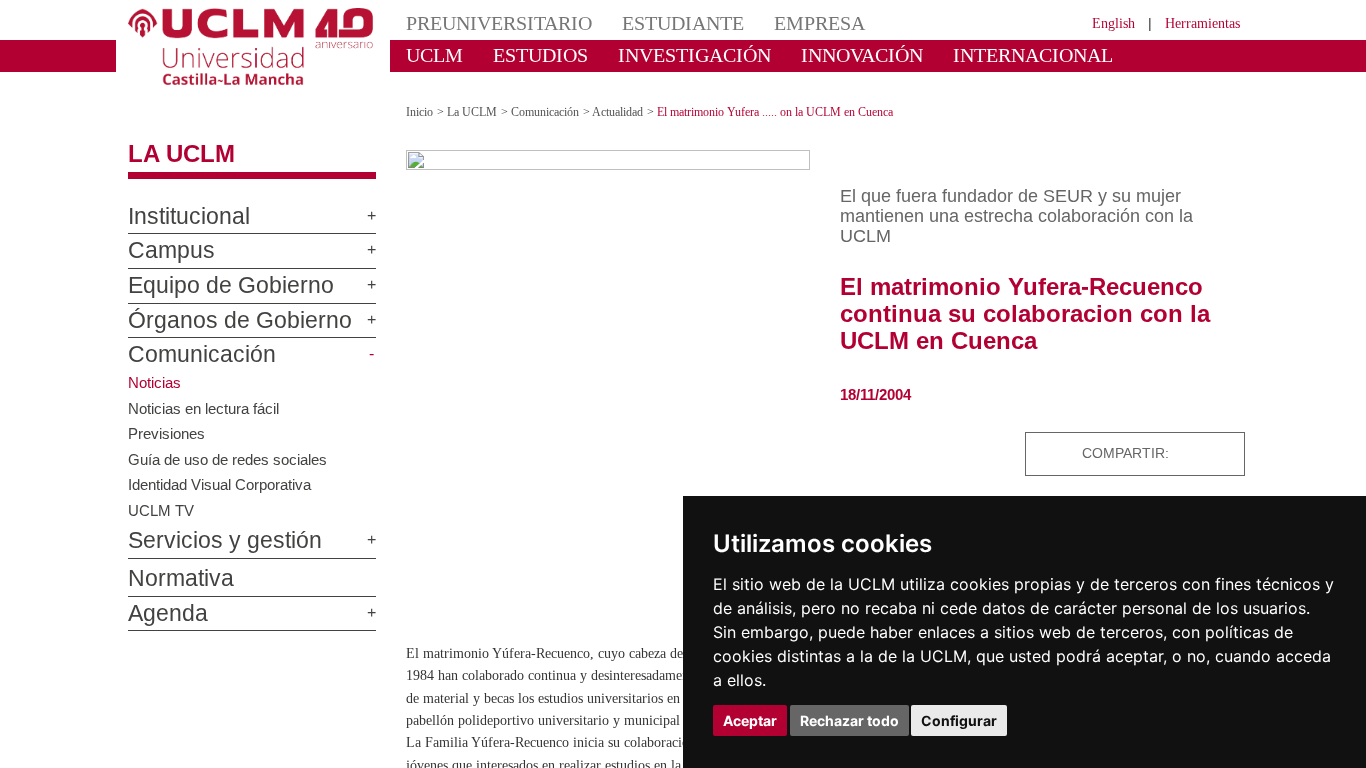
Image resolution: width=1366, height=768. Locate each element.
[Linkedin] (1223, 435)
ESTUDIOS (523, 54)
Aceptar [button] (750, 720)
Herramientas (1196, 22)
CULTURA (1081, 54)
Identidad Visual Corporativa (225, 466)
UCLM (428, 54)
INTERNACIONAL (947, 54)
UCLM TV (160, 492)
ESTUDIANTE (647, 22)
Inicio (421, 94)
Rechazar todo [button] (849, 720)
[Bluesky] (1199, 435)
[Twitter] (1155, 435)
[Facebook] (1175, 435)
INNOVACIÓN (802, 54)
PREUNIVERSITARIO (485, 22)
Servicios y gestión (208, 524)
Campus (162, 234)
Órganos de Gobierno (217, 303)
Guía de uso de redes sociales (231, 441)
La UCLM (171, 137)
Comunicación (188, 338)
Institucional (180, 199)
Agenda (160, 596)
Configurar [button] (959, 720)
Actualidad (638, 94)
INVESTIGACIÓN (658, 54)
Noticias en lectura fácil (206, 390)
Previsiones (168, 415)
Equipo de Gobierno (210, 269)
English (1095, 22)
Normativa (171, 562)
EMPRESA (769, 22)
